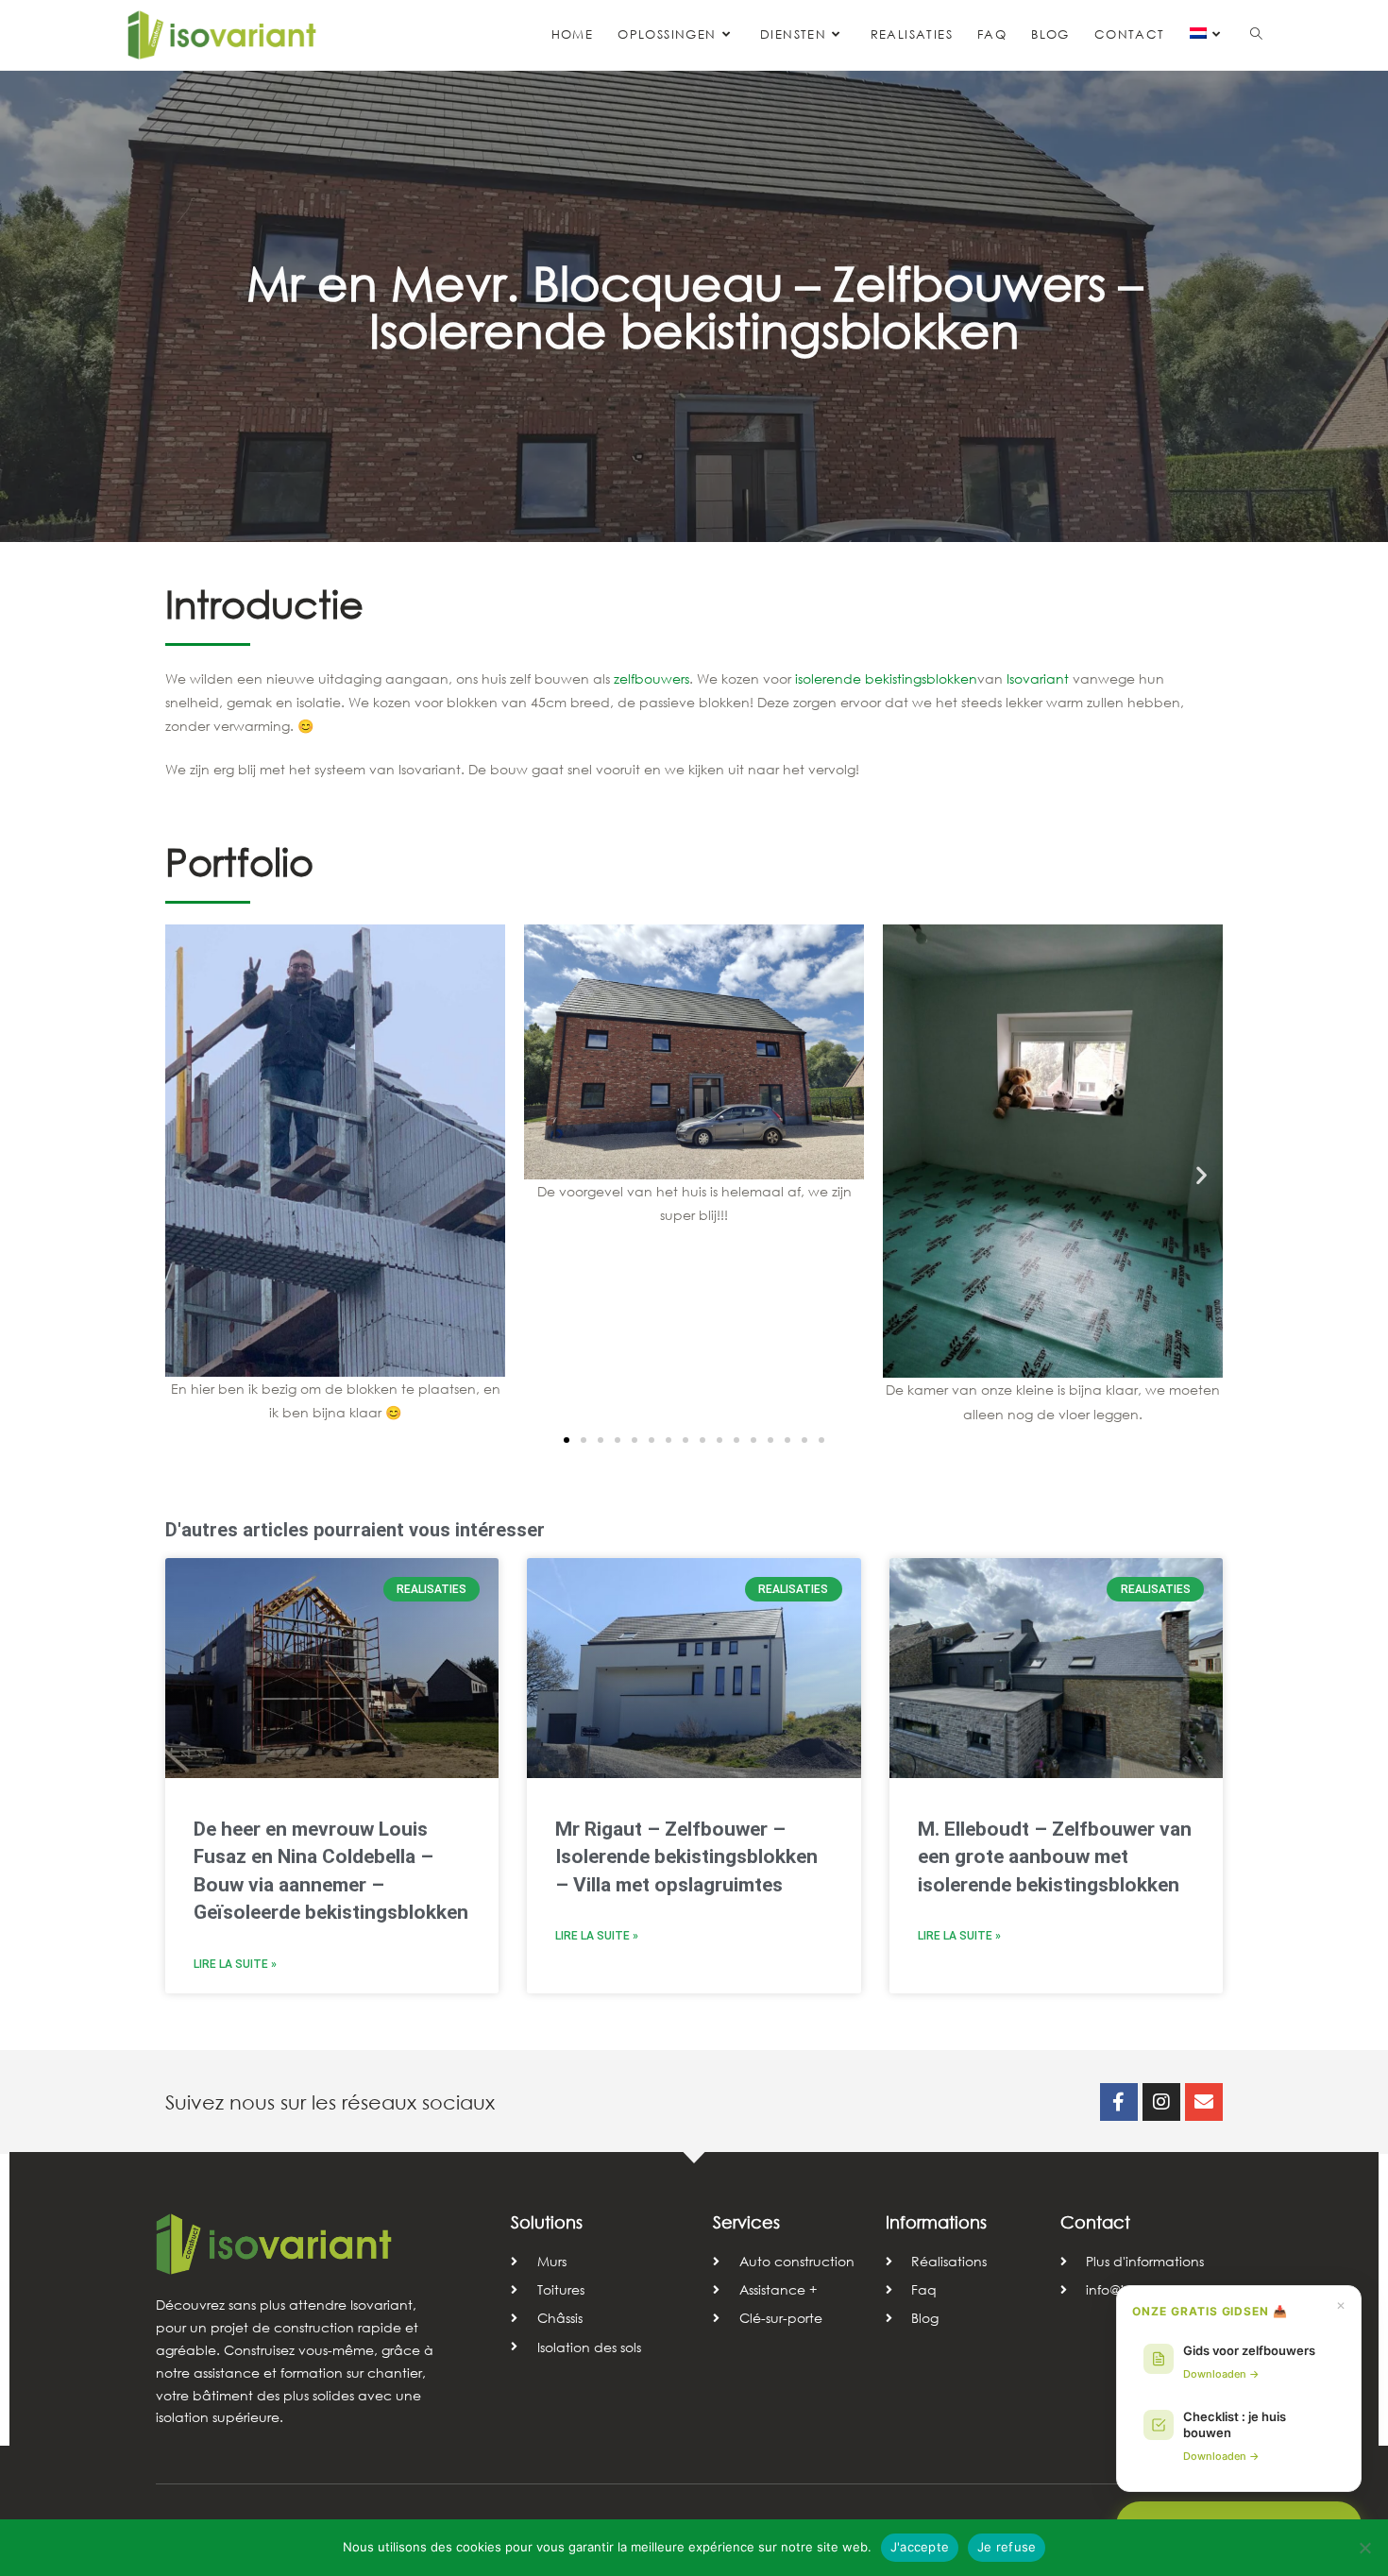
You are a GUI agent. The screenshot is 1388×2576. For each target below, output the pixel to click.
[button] (186, 1175)
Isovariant (1038, 678)
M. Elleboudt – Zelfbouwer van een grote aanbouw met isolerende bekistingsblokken (1055, 1857)
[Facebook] (1119, 2102)
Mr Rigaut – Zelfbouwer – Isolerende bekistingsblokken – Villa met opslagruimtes (686, 1857)
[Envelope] (1204, 2102)
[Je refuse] (1364, 2548)
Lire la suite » (235, 1964)
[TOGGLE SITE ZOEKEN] (1256, 35)
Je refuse (1007, 2547)
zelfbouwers (652, 678)
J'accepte (920, 2547)
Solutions (547, 2222)
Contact (1095, 2222)
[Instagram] (1161, 2102)
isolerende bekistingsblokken (886, 678)
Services (746, 2222)
